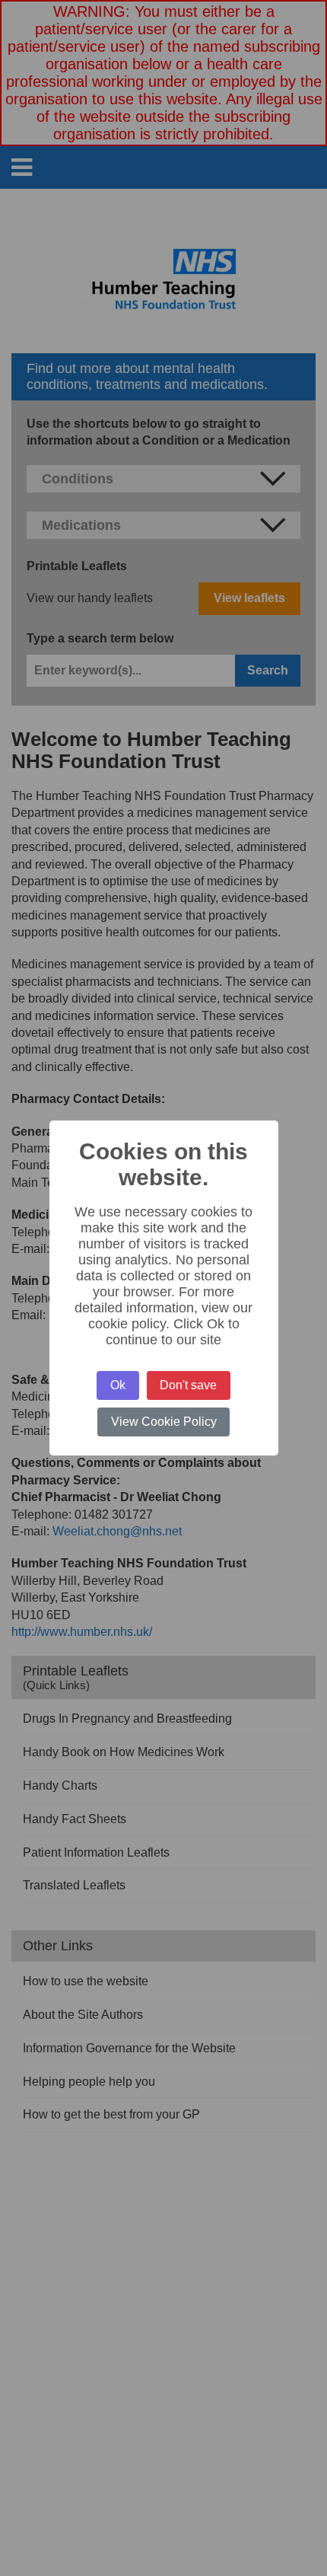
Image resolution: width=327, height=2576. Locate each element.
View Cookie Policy (164, 1422)
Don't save (188, 1385)
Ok (118, 1385)
